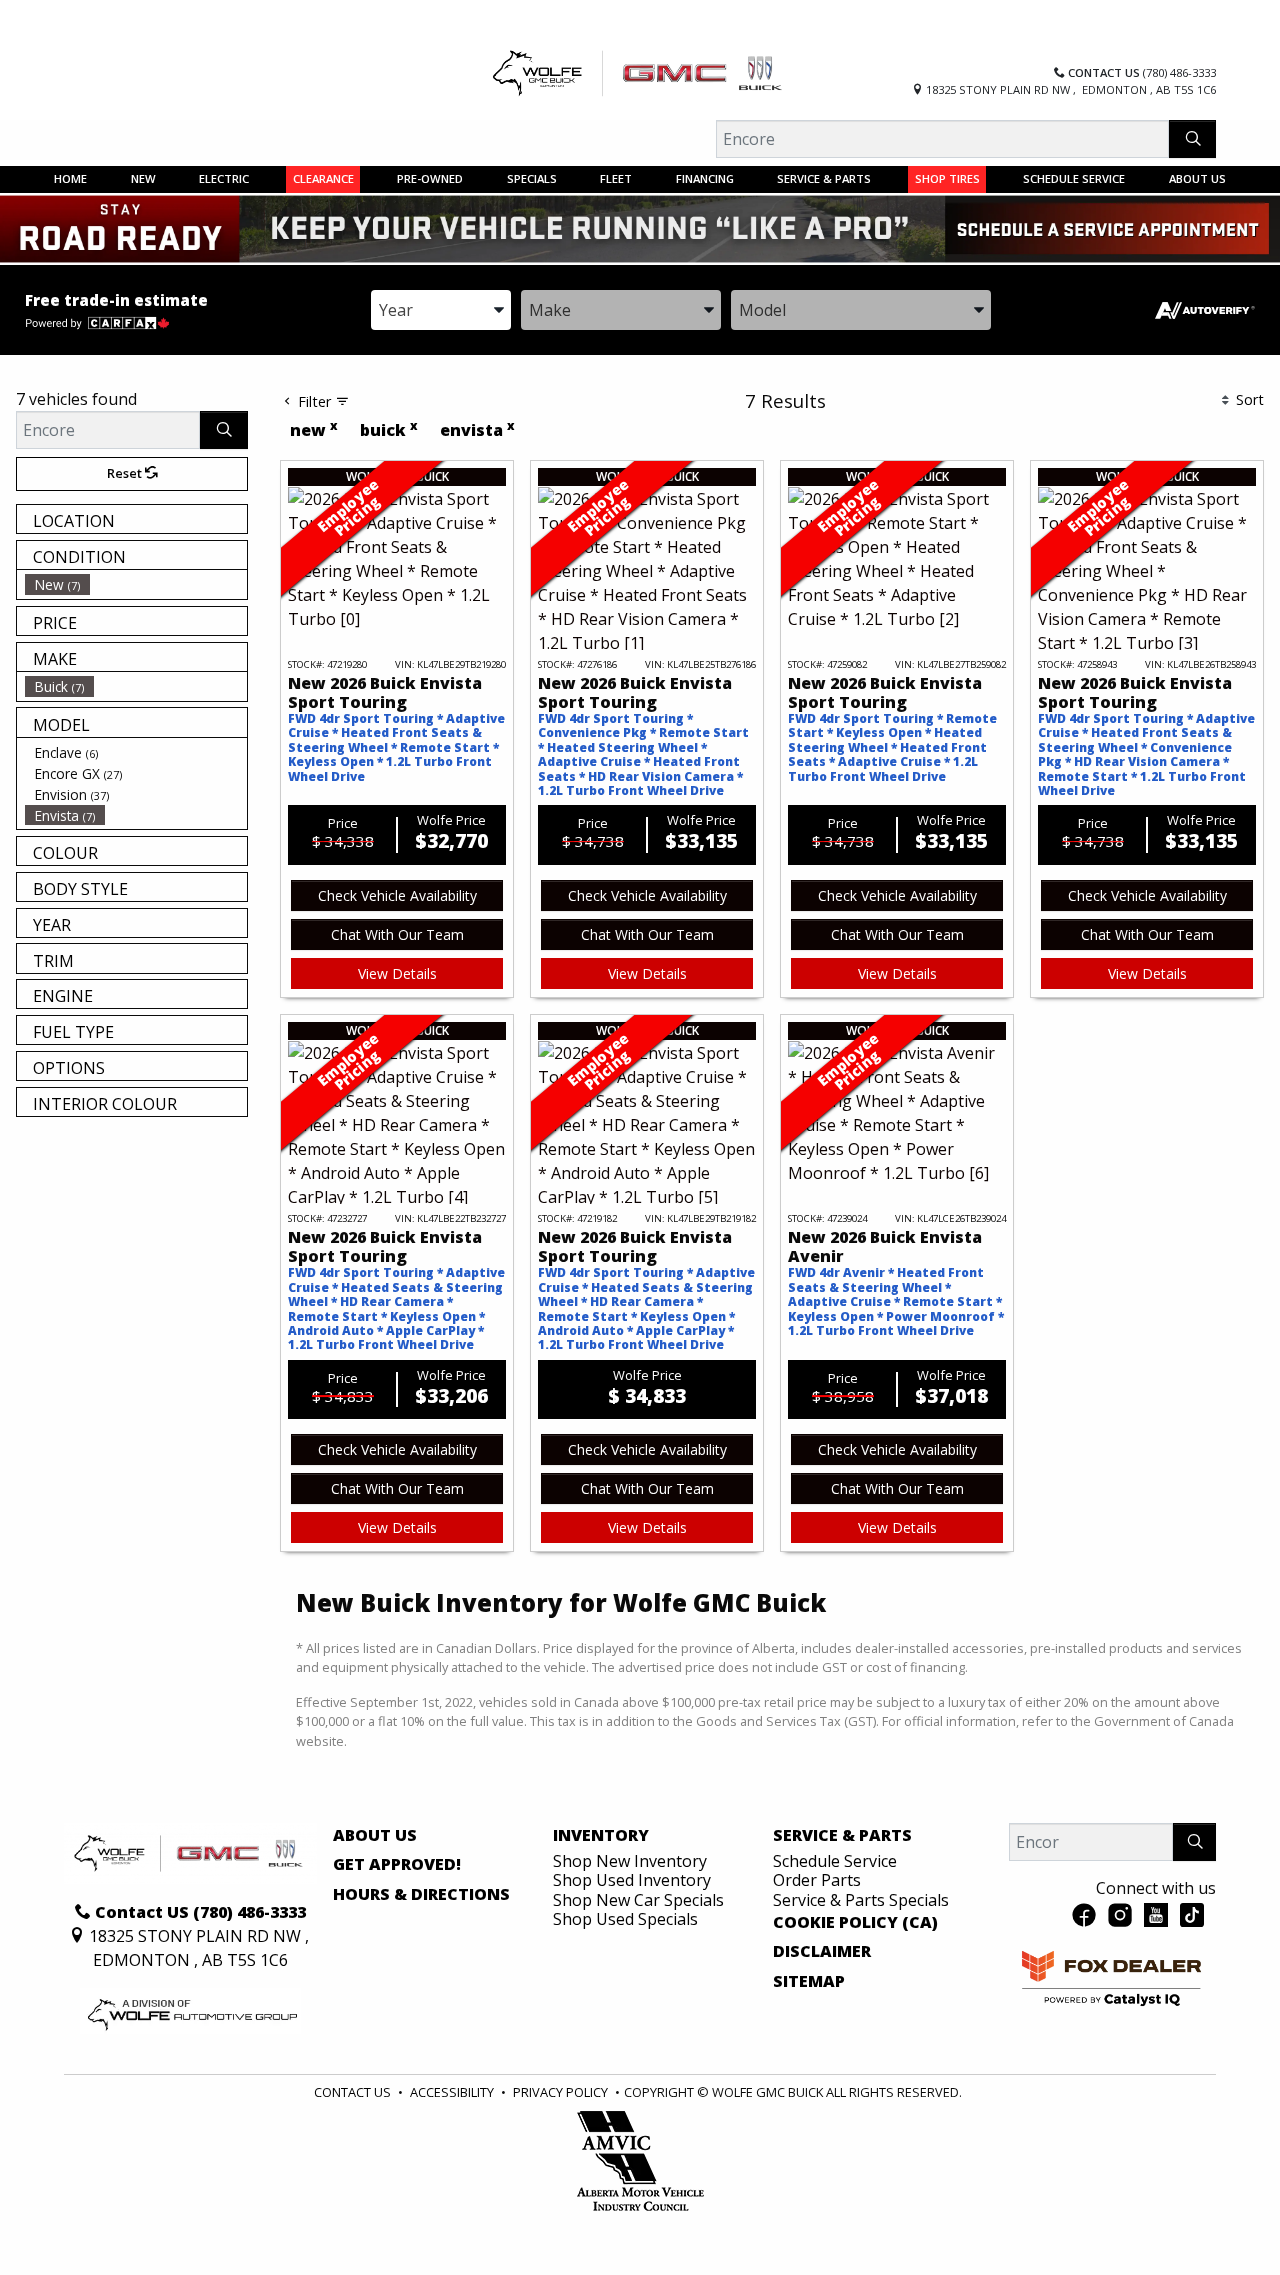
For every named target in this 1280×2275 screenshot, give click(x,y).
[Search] (1192, 139)
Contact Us (352, 2092)
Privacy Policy (560, 2092)
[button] (71, 179)
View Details (397, 973)
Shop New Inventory (630, 1861)
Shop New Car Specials (638, 1900)
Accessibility (452, 2092)
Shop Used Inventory (632, 1880)
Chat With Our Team (397, 934)
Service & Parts (842, 1836)
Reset (126, 473)
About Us (375, 1836)
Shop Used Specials (625, 1919)
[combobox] (441, 310)
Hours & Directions (421, 1895)
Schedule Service (835, 1861)
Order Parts (817, 1880)
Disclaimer (822, 1952)
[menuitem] (136, 584)
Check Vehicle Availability (397, 895)
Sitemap (809, 1982)
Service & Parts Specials (861, 1900)
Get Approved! (397, 1865)
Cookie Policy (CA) (855, 1923)
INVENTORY (601, 1836)
